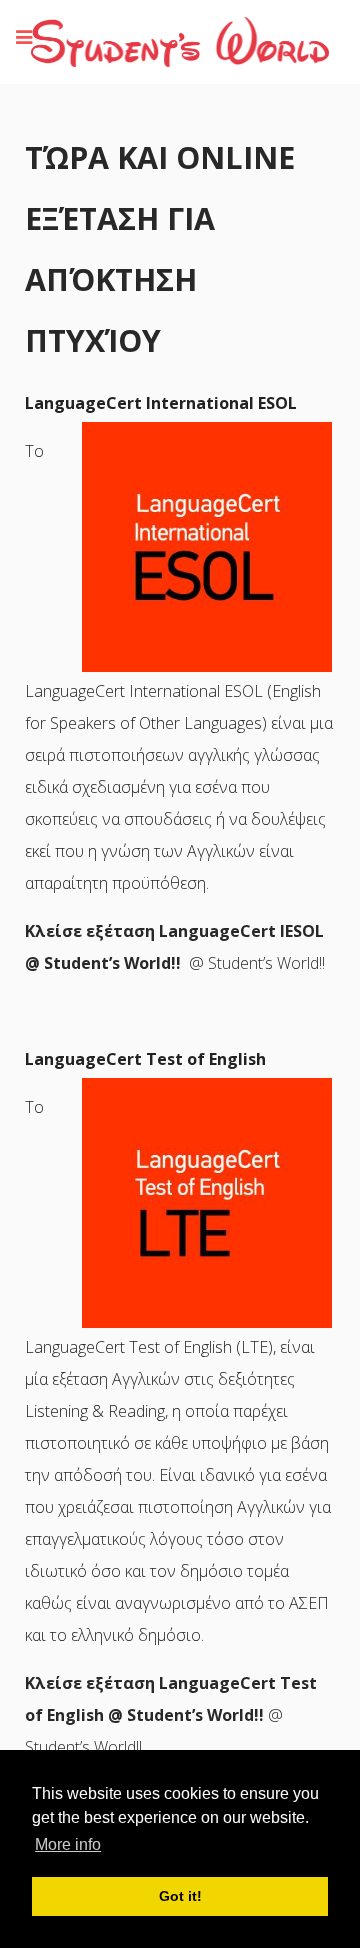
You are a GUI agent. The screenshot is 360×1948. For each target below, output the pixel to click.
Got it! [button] (180, 1896)
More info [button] (68, 1844)
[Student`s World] (180, 41)
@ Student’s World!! (171, 1715)
